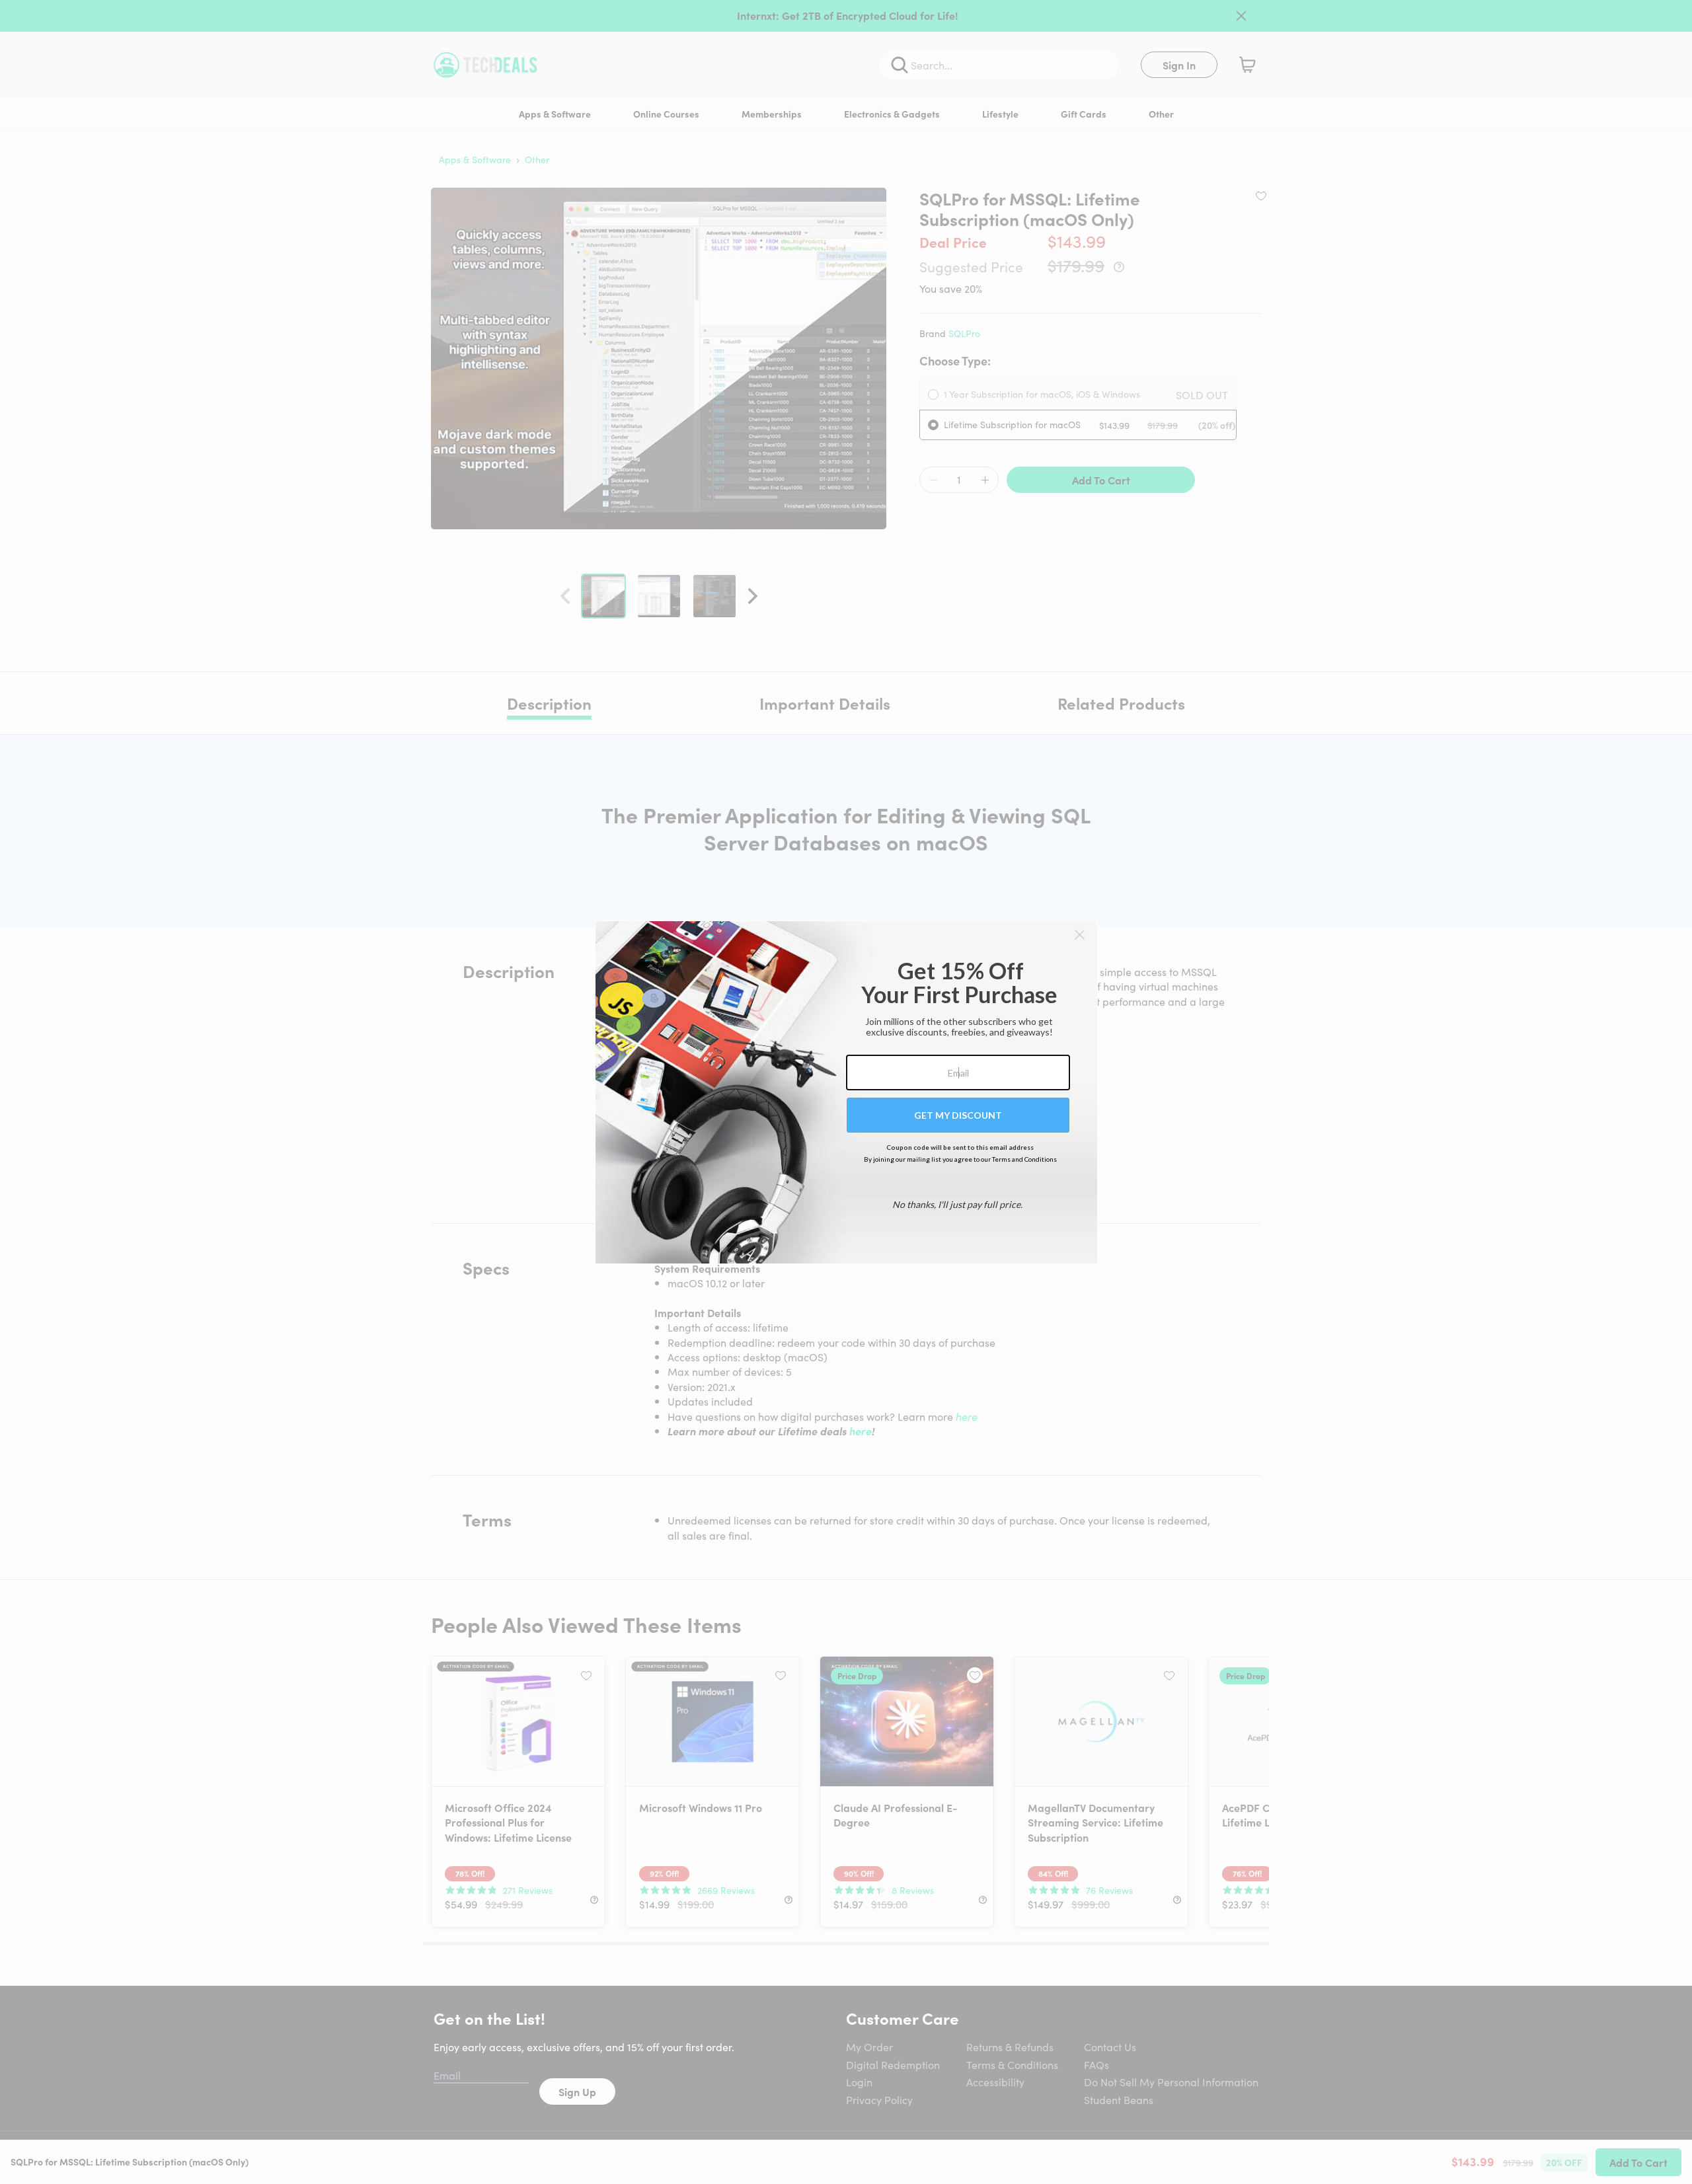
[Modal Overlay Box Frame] (846, 1092)
